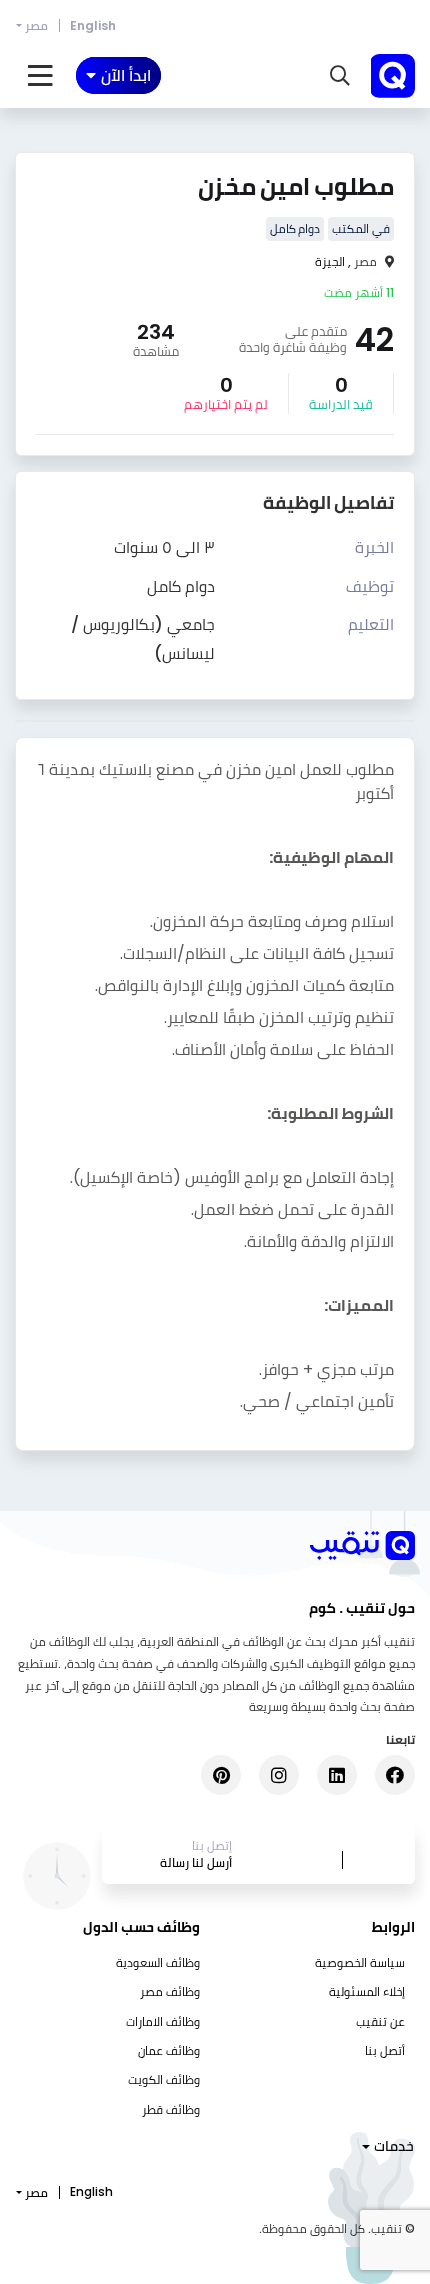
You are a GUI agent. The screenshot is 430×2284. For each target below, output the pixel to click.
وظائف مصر (170, 1991)
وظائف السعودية (158, 1962)
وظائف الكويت (164, 2079)
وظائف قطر (171, 2109)
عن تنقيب (380, 2021)
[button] (340, 76)
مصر (36, 25)
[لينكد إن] (337, 1775)
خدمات (394, 2146)
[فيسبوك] (395, 1775)
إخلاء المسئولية (367, 1991)
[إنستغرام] (279, 1775)
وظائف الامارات (163, 2021)
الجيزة (330, 261)
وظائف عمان (169, 2050)
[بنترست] (221, 1775)
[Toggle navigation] (40, 76)
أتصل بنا (385, 2050)
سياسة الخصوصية (360, 1962)
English (93, 25)
